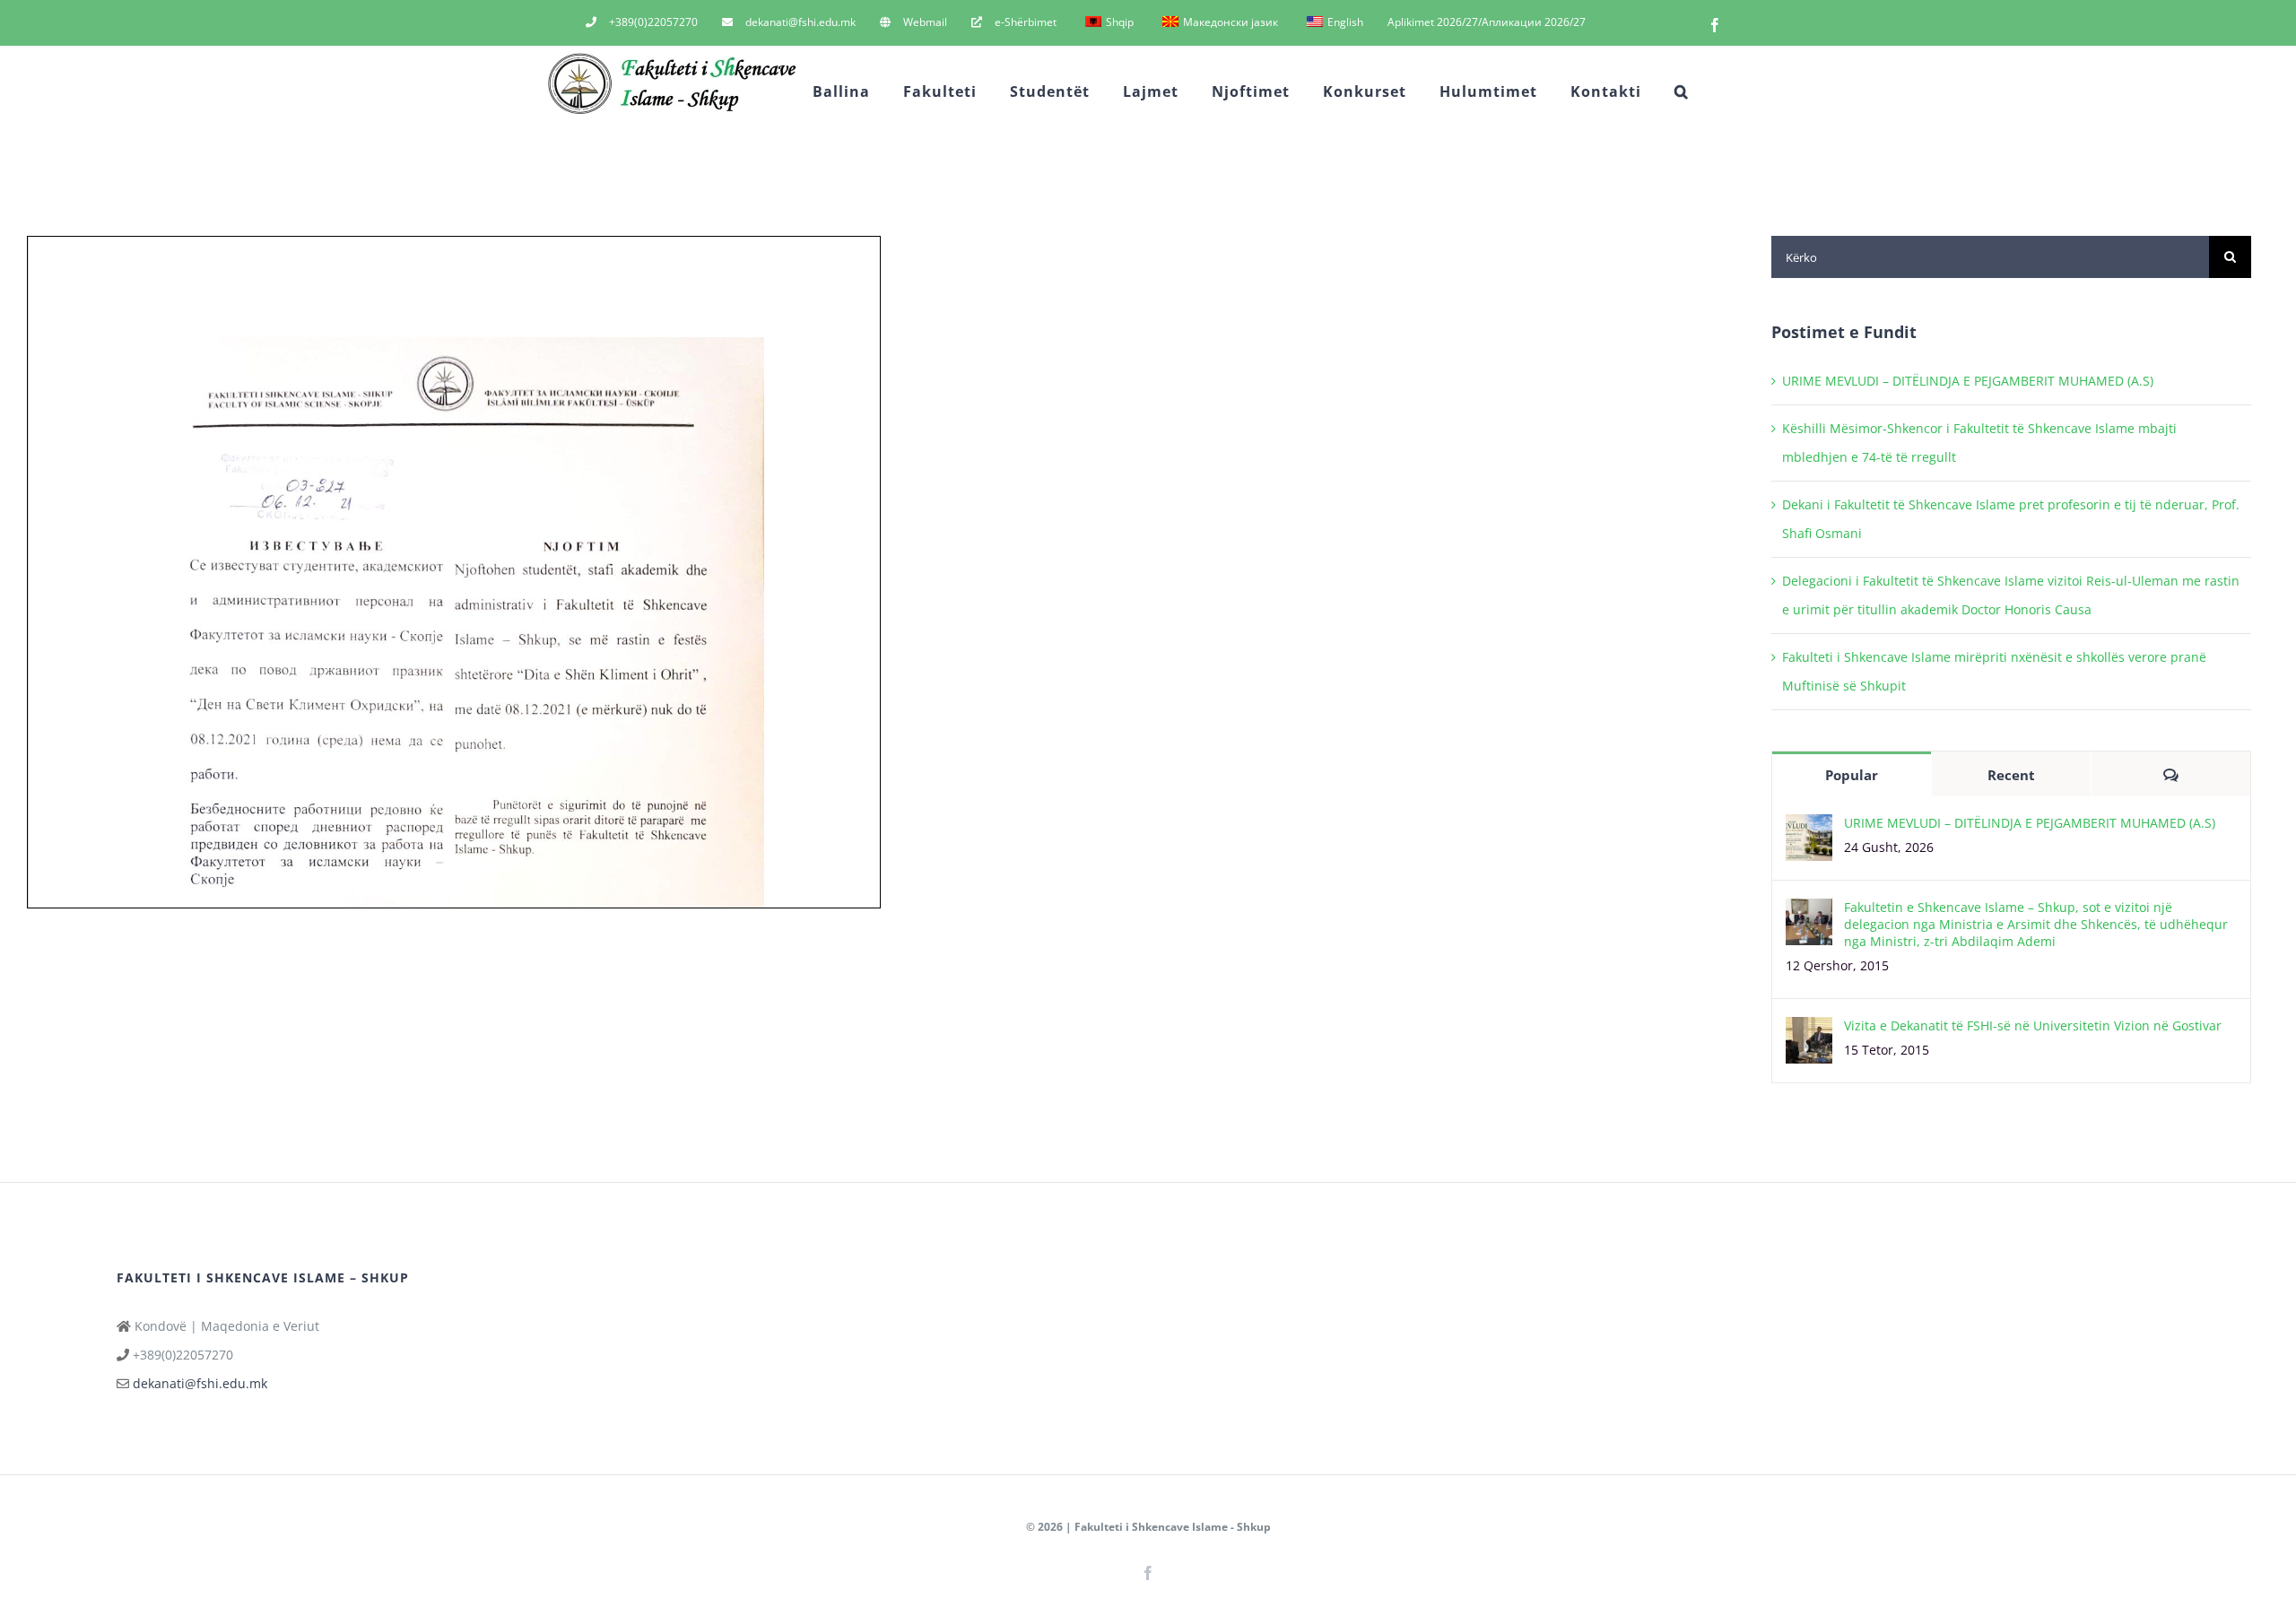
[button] (1682, 91)
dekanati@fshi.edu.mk (200, 1383)
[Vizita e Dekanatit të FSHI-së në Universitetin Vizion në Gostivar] (1809, 1031)
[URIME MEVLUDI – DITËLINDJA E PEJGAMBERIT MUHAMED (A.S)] (1809, 828)
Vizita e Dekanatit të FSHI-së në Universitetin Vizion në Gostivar (2033, 1025)
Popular (1852, 775)
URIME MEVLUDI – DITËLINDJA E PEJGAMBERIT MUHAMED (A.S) (1968, 381)
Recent (2011, 775)
